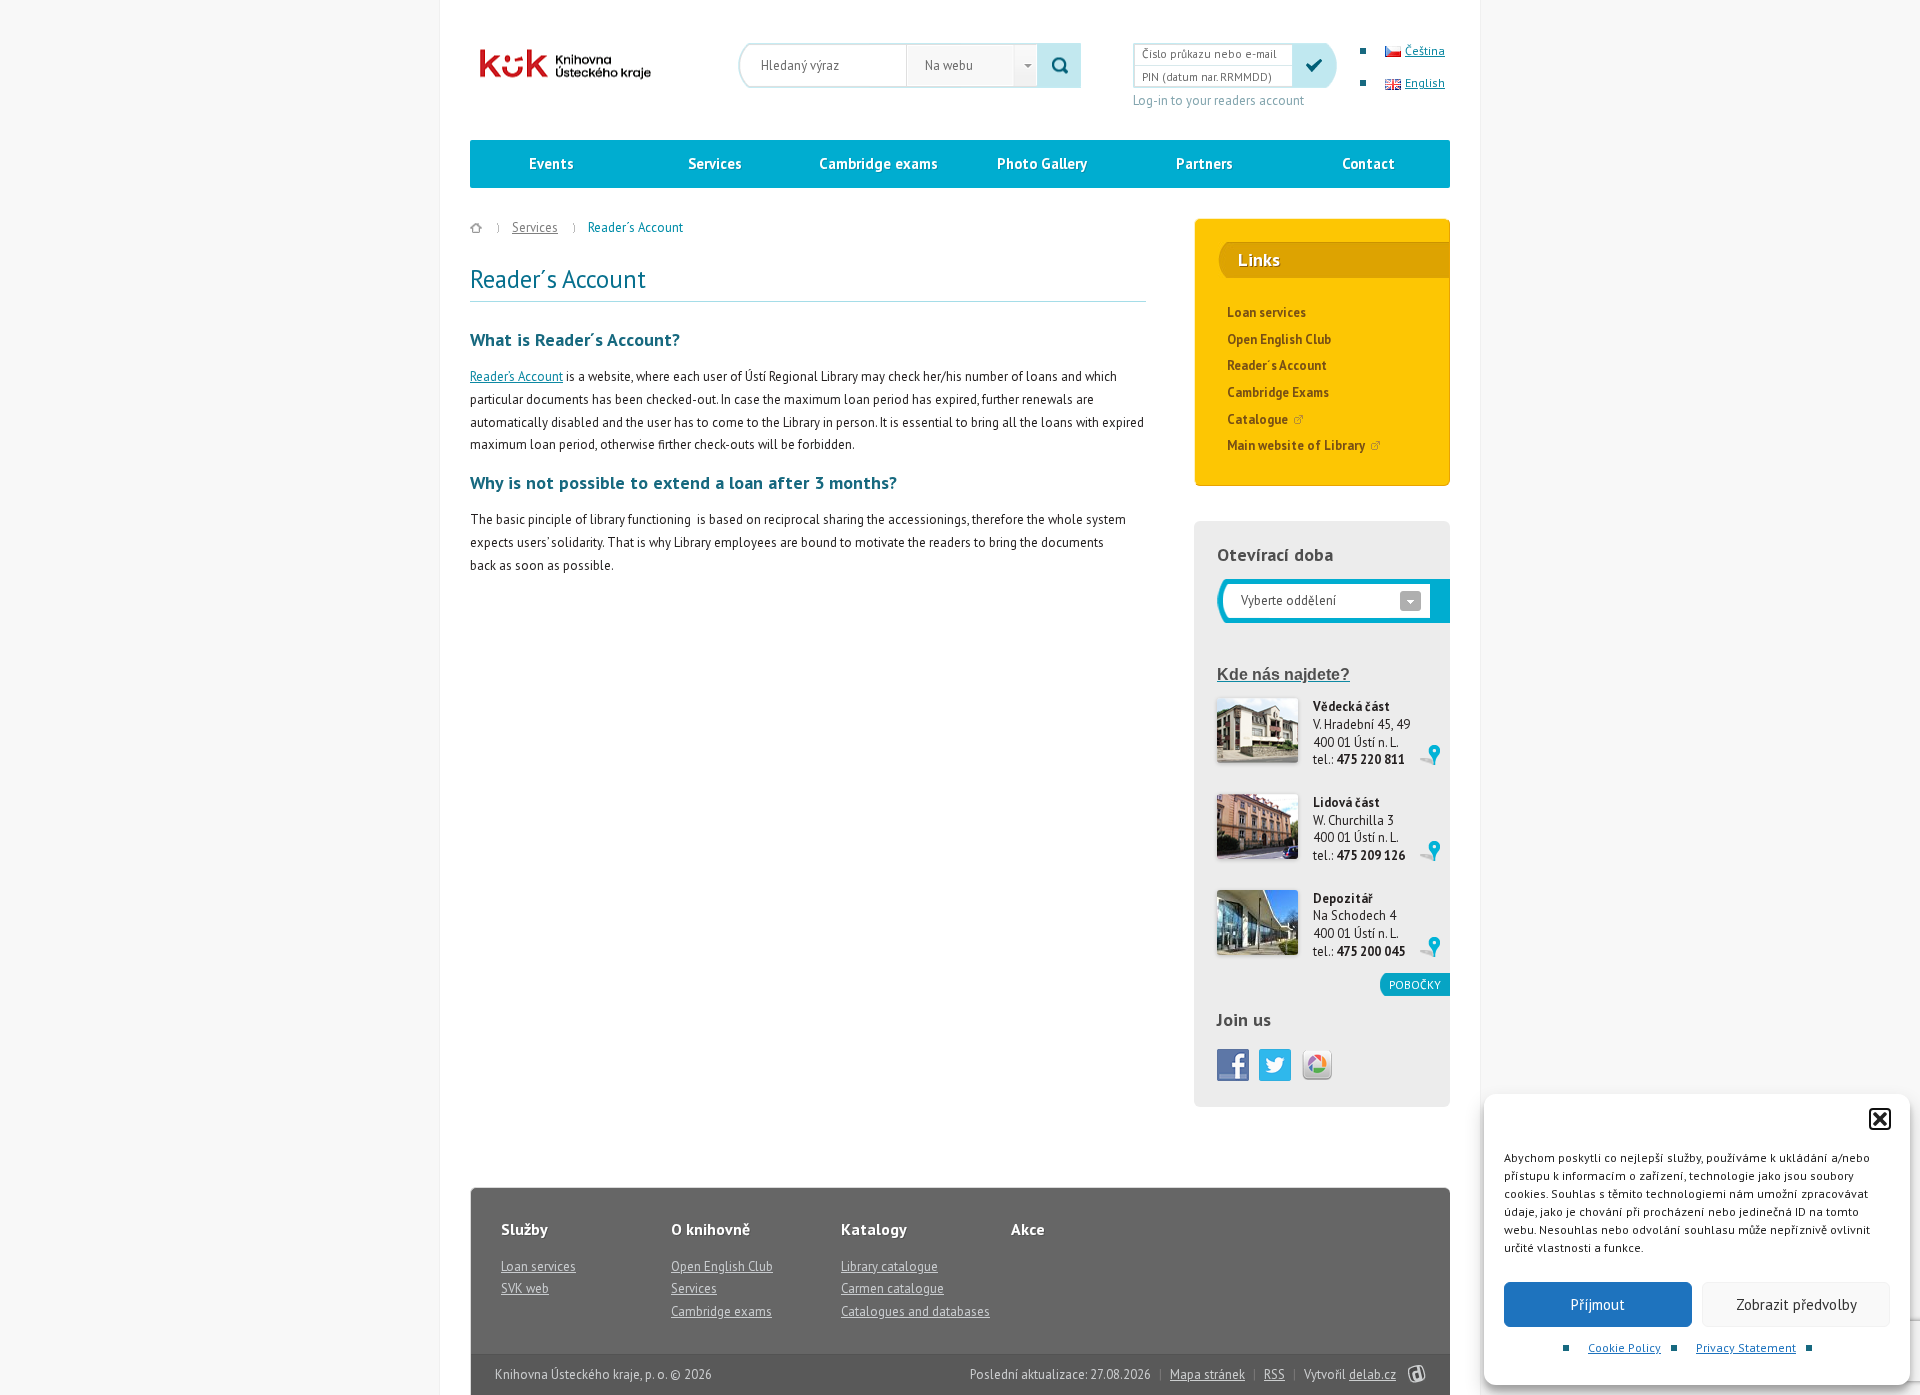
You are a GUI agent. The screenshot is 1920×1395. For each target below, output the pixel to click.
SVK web (525, 1288)
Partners (1204, 163)
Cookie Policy (1624, 1347)
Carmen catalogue (892, 1288)
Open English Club (1279, 339)
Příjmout (1598, 1304)
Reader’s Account (516, 376)
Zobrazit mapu (1430, 755)
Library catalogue (889, 1266)
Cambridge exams (878, 163)
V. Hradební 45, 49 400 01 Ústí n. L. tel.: (1361, 733)
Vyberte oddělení (1288, 600)
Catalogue (1257, 419)
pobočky (1415, 984)
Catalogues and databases (915, 1311)
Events (551, 163)
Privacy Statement (1746, 1347)
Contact (1368, 163)
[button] (1880, 1119)
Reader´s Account (1277, 365)
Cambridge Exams (1278, 392)
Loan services (1266, 312)
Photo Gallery (1042, 163)
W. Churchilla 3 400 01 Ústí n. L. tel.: (1359, 829)
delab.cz (1372, 1374)
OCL (552, 64)
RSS (1274, 1374)
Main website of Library (1296, 445)
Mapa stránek (1207, 1374)
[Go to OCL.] (476, 228)
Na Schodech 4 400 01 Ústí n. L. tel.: (1359, 925)
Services (715, 163)
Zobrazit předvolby (1796, 1304)
